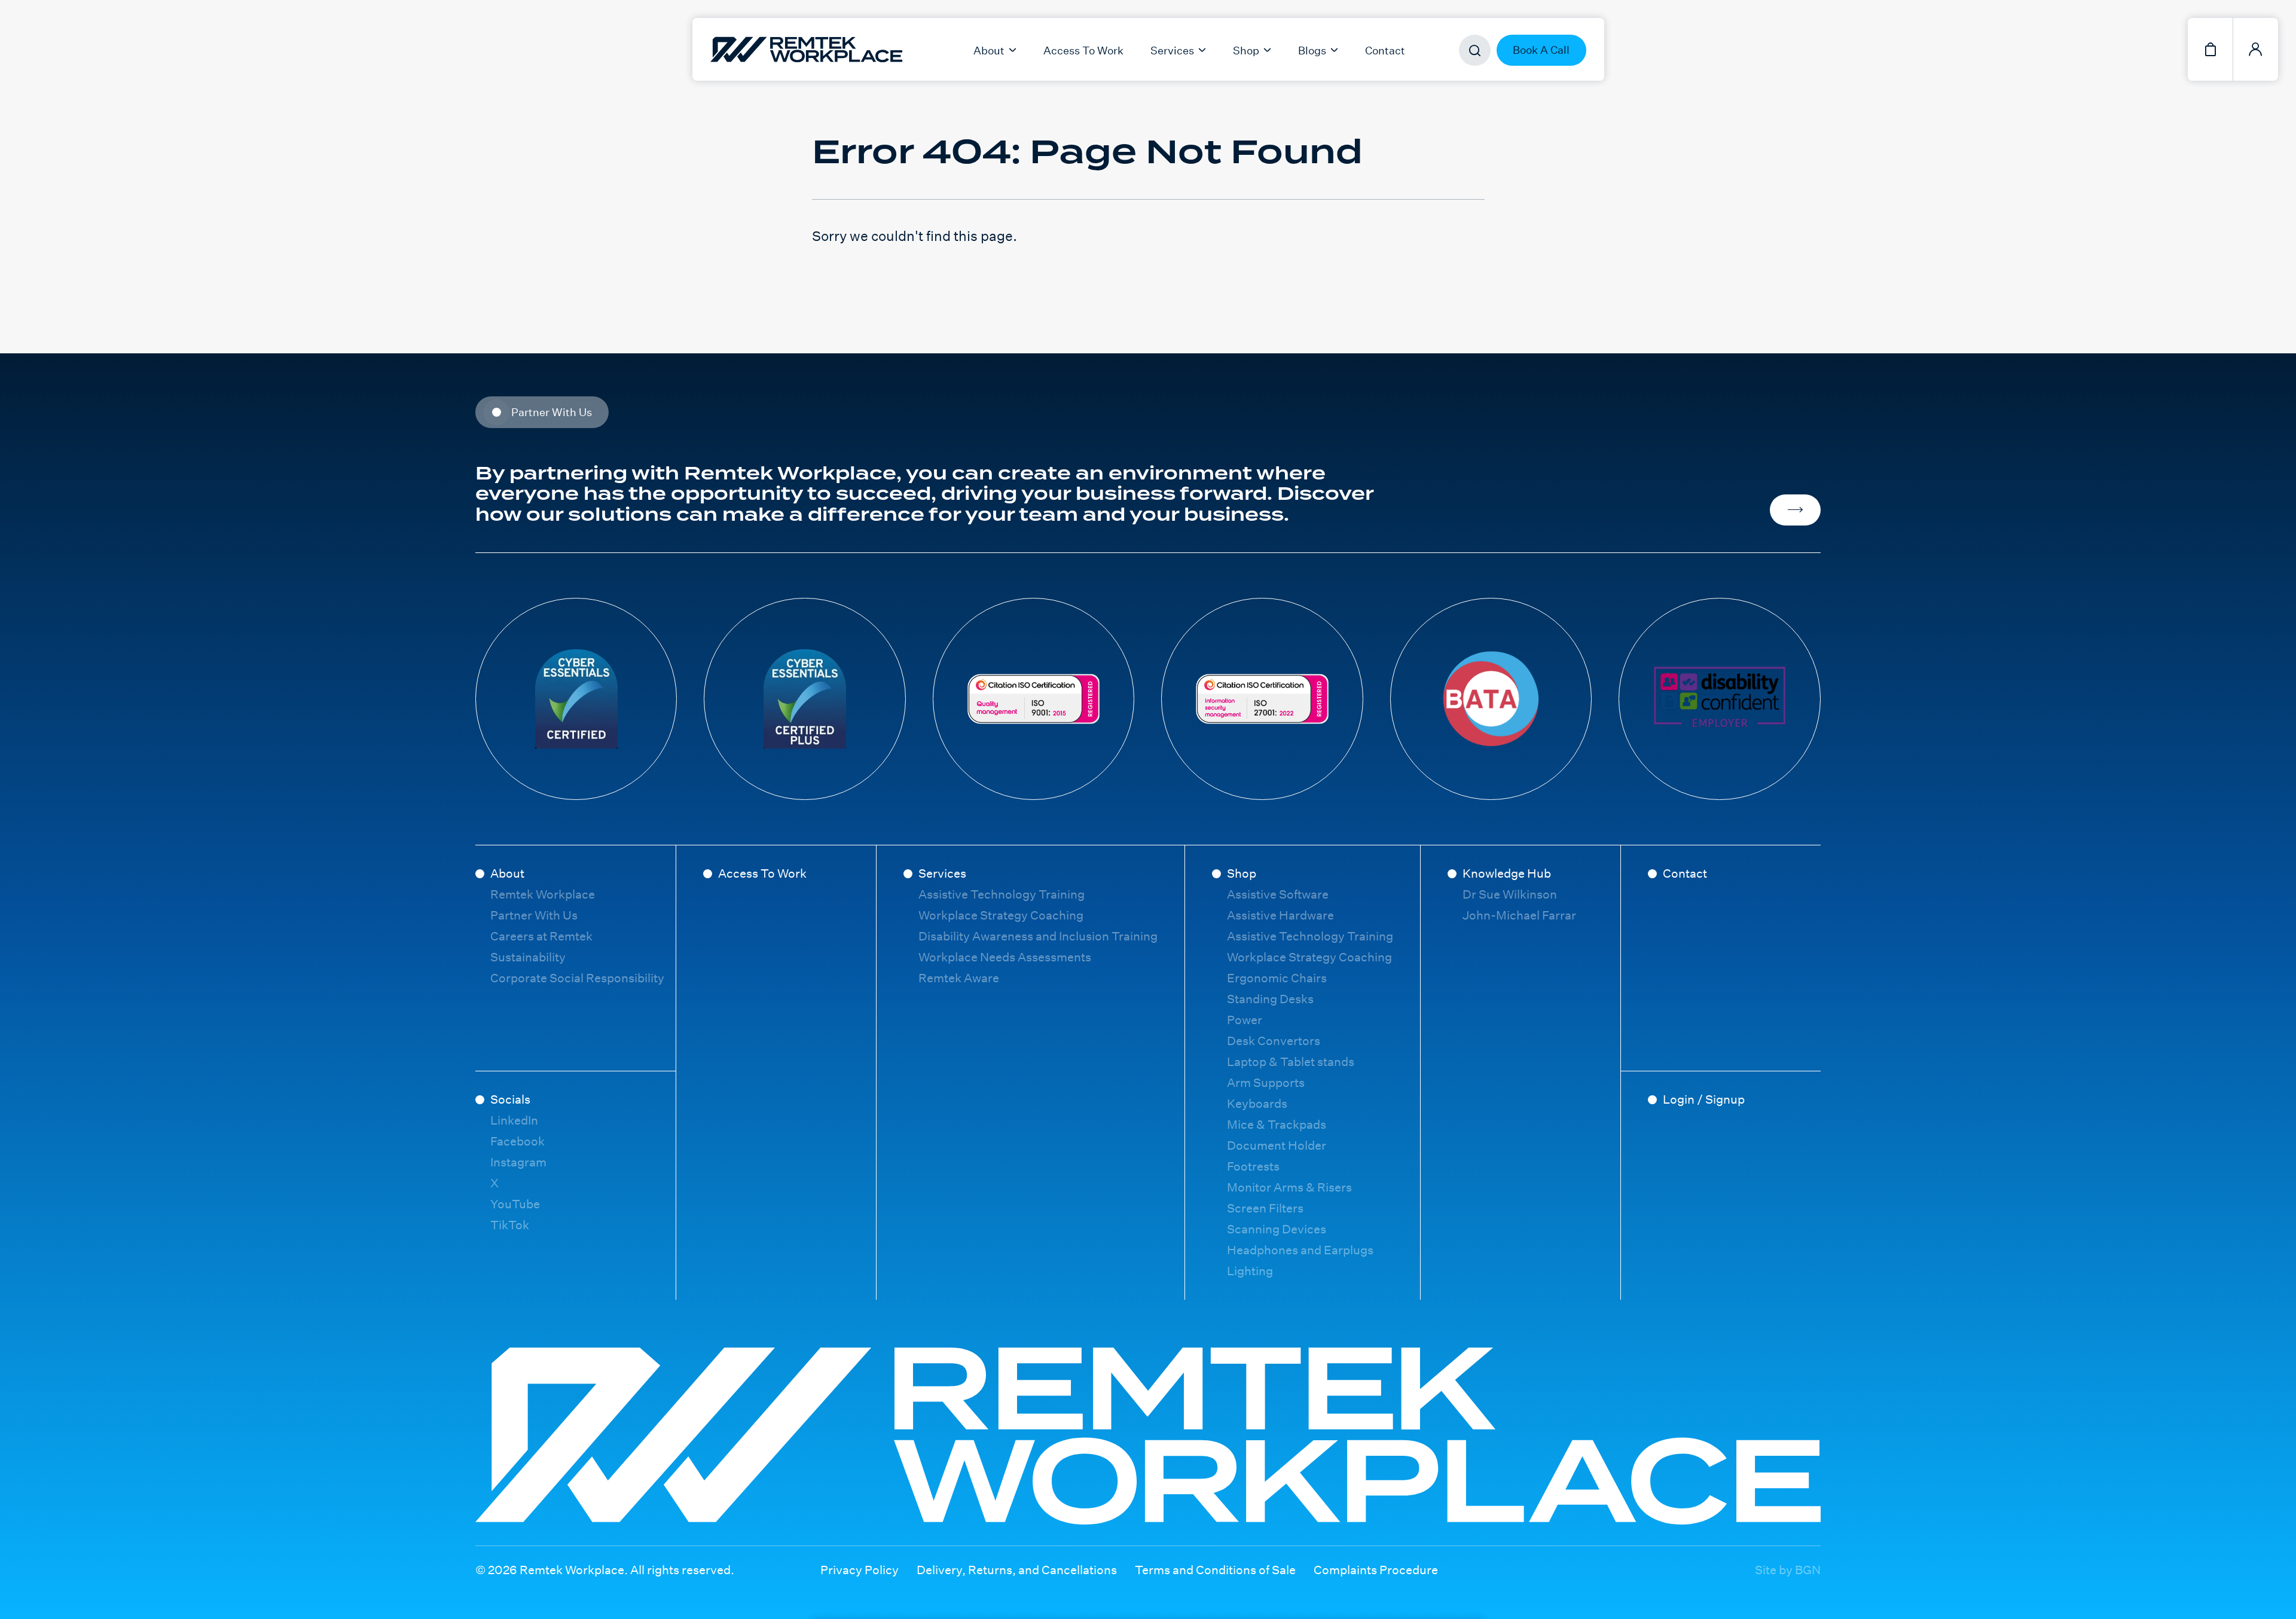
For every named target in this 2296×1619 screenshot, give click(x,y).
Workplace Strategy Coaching (1001, 915)
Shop (1242, 873)
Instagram (518, 1162)
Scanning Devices (1277, 1229)
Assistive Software (1278, 894)
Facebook (517, 1141)
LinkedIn (514, 1120)
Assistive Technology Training (1002, 894)
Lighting (1250, 1271)
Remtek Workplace (543, 894)
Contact (1385, 50)
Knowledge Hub (1507, 873)
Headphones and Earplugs (1300, 1250)
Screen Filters (1265, 1208)
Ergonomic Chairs (1277, 978)
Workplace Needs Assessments (1005, 957)
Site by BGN (1788, 1570)
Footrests (1253, 1166)
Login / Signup (1704, 1099)
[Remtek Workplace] (737, 49)
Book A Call (1541, 50)
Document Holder (1277, 1145)
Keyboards (1257, 1103)
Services (942, 873)
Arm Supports (1266, 1082)
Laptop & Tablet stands (1291, 1061)
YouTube (515, 1204)
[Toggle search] (1475, 51)
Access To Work (1083, 50)
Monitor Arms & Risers (1289, 1187)
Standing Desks (1270, 999)
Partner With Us (534, 915)
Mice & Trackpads (1277, 1124)
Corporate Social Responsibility (577, 978)
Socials (510, 1099)
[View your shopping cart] (2210, 49)
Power (1245, 1020)
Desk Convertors (1274, 1041)
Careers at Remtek (541, 936)
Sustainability (528, 957)
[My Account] (2256, 49)
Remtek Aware (959, 978)
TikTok (510, 1225)
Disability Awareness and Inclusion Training (1038, 936)
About (507, 873)
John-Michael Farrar (1519, 915)
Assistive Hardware (1280, 915)
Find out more (1795, 510)
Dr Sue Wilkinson (1510, 894)
